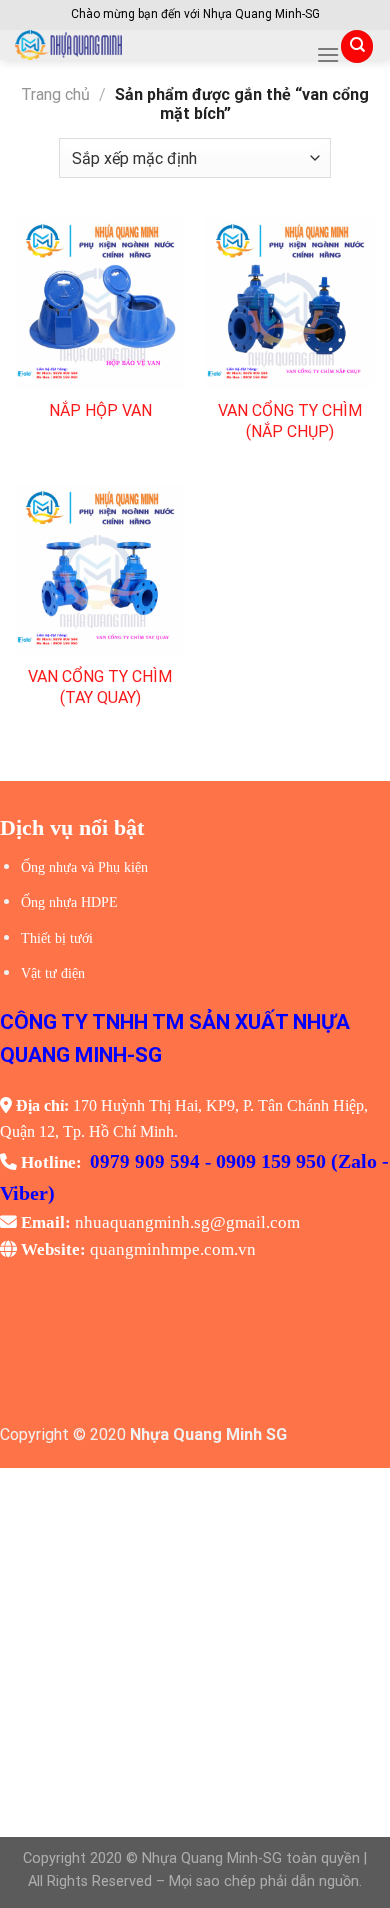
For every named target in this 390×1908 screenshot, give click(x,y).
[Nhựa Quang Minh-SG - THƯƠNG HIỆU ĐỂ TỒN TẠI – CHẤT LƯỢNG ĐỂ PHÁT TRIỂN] (158, 45)
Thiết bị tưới (57, 938)
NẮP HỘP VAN (100, 410)
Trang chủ (55, 94)
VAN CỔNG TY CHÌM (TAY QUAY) (100, 687)
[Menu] (328, 54)
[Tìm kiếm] (357, 46)
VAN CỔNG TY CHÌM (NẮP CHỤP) (290, 421)
